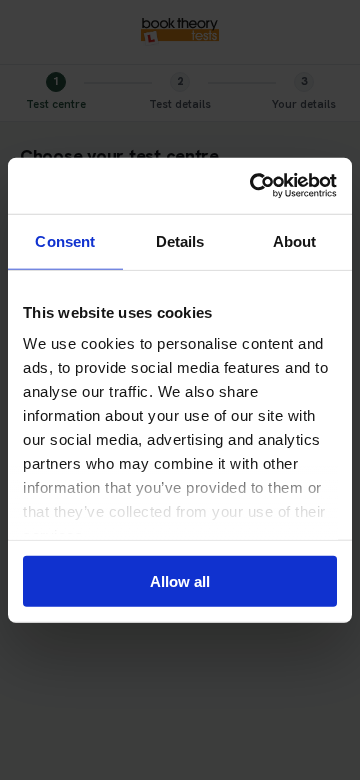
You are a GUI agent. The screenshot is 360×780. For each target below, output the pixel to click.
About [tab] (295, 240)
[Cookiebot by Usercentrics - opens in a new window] (254, 186)
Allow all (180, 580)
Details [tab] (180, 240)
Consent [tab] (65, 240)
